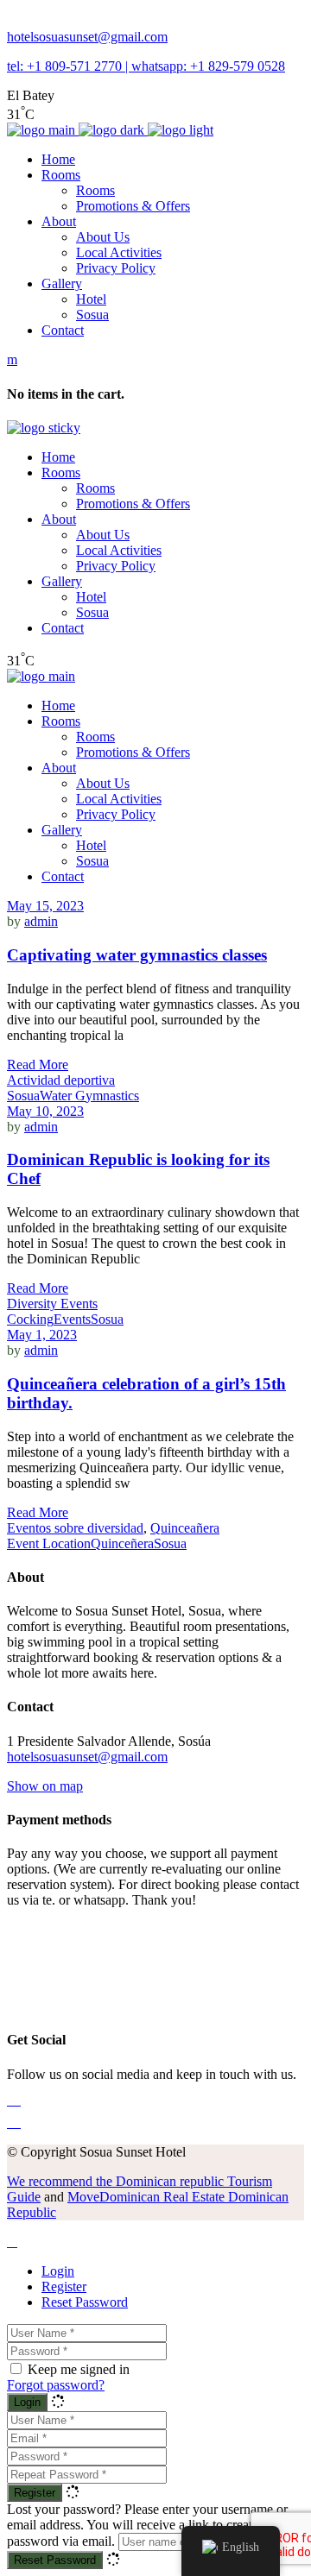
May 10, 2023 (45, 1111)
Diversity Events (52, 1304)
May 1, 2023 (42, 1335)
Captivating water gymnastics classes (137, 955)
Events (72, 1319)
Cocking (30, 1319)
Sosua (23, 1096)
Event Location (49, 1543)
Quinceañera (185, 1528)
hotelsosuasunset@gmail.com (87, 37)
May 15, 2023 (45, 906)
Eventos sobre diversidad (75, 1528)
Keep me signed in (79, 2369)
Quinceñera (122, 1543)
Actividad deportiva (61, 1080)
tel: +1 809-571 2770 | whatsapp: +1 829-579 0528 (146, 66)
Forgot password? (56, 2385)
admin (41, 921)
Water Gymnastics (89, 1096)
